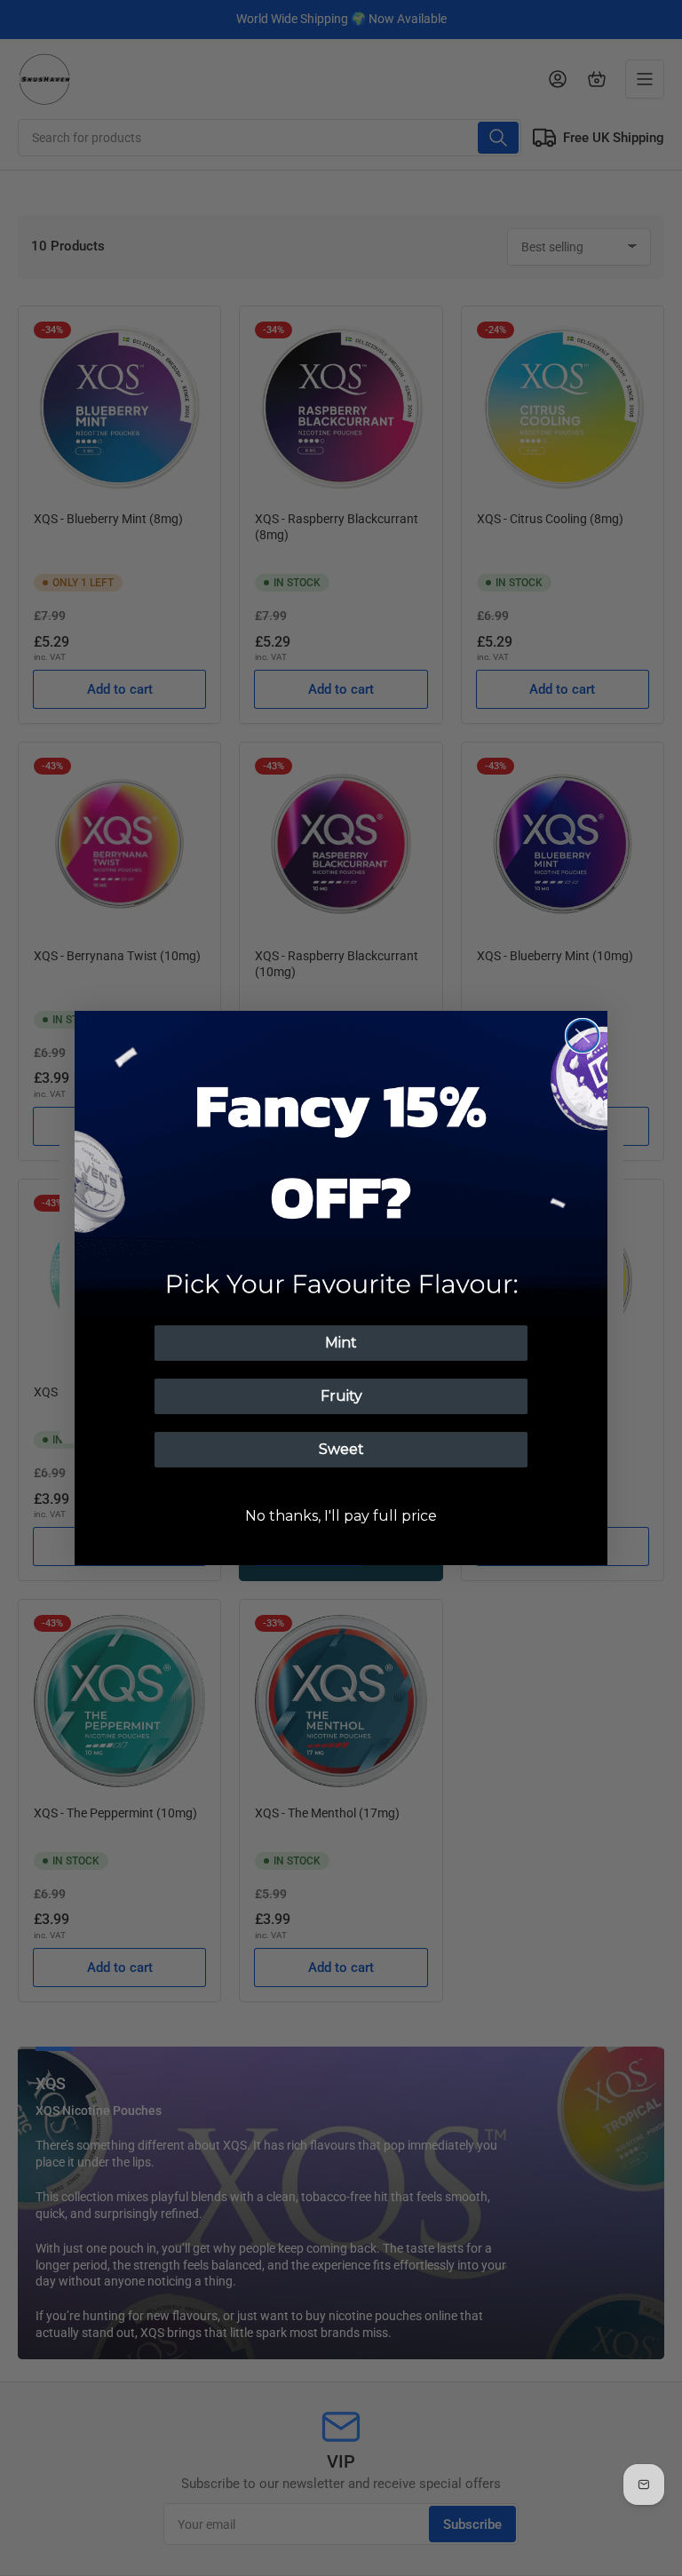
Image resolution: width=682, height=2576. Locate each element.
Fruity (341, 1396)
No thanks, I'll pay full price (341, 1516)
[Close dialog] (583, 1036)
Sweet (341, 1449)
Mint (341, 1343)
